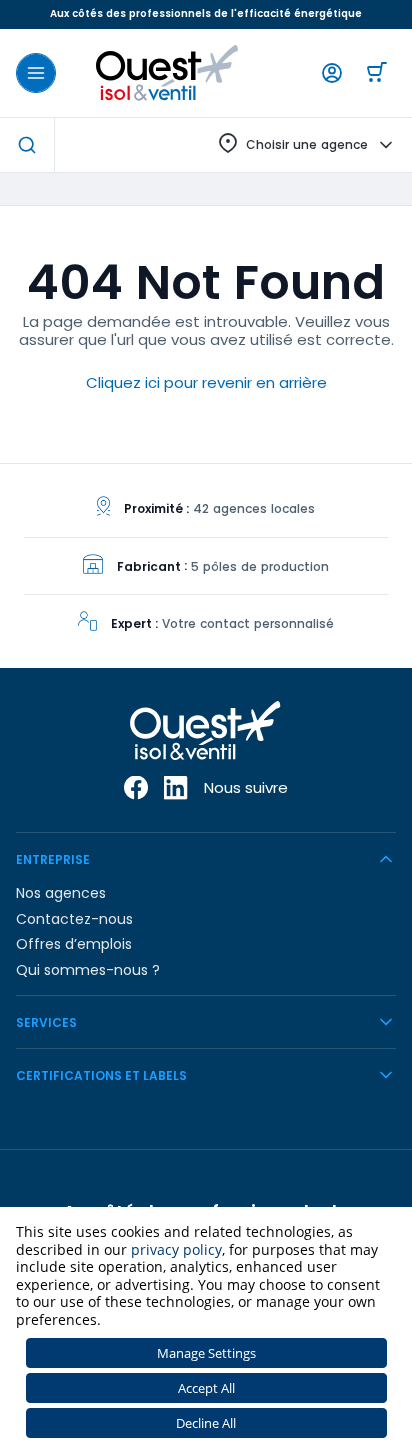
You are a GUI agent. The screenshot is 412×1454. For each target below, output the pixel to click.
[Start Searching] (27, 145)
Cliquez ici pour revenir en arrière (206, 382)
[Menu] (36, 73)
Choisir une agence (307, 144)
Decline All (206, 1423)
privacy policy (176, 1249)
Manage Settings (206, 1353)
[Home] (167, 73)
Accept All (206, 1388)
